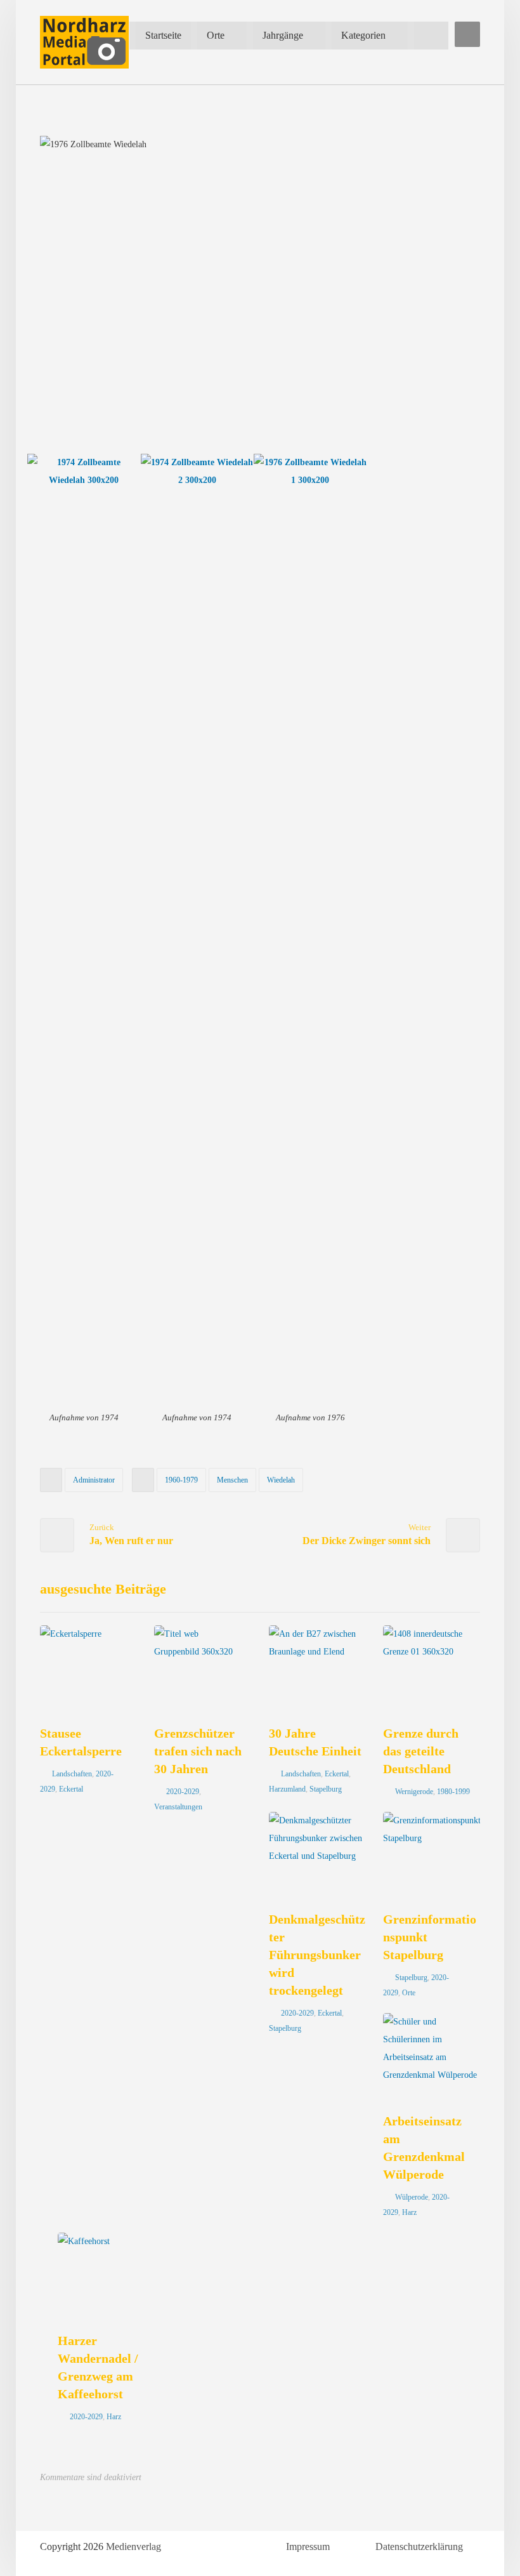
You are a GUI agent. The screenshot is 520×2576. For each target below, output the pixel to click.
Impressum (308, 2546)
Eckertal (71, 1789)
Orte (409, 1993)
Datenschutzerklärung (419, 2546)
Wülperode (412, 2197)
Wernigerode (414, 1792)
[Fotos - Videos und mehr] (84, 42)
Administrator (94, 1480)
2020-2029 (183, 1792)
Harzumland (287, 1789)
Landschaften (72, 1774)
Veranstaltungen (178, 1807)
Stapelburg (326, 1789)
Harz (409, 2212)
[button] (467, 34)
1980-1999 (453, 1792)
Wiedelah (281, 1480)
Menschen (232, 1480)
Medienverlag (133, 2546)
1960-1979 (181, 1480)
